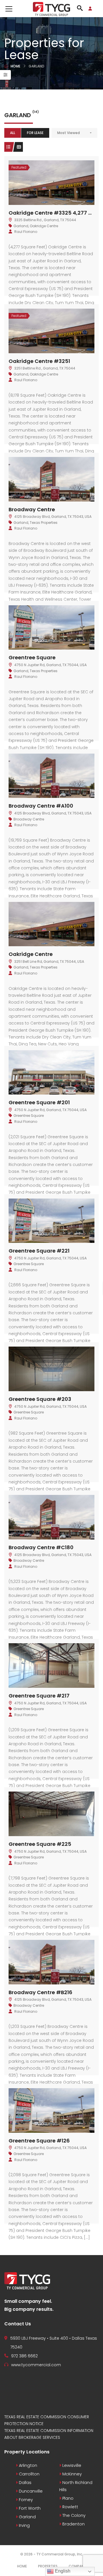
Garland (21, 226)
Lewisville (71, 2465)
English (62, 2571)
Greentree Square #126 (39, 2141)
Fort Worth (29, 2508)
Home (15, 66)
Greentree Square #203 (40, 1399)
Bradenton (73, 2524)
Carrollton (29, 2474)
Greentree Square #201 (39, 1102)
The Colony (73, 2515)
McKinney (72, 2474)
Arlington (27, 2465)
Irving (24, 2525)
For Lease (35, 133)
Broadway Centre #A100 (41, 806)
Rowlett (70, 2507)
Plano (67, 2498)
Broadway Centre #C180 (41, 1547)
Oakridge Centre (44, 226)
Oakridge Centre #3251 (39, 361)
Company (77, 2566)
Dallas (25, 2483)
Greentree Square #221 (39, 1251)
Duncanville (30, 2491)
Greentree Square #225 (40, 1844)
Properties (48, 2566)
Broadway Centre (32, 509)
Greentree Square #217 (39, 1696)
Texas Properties (44, 523)
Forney (25, 2500)
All (13, 133)
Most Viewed (69, 133)
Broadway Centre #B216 (40, 1992)
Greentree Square (32, 657)
